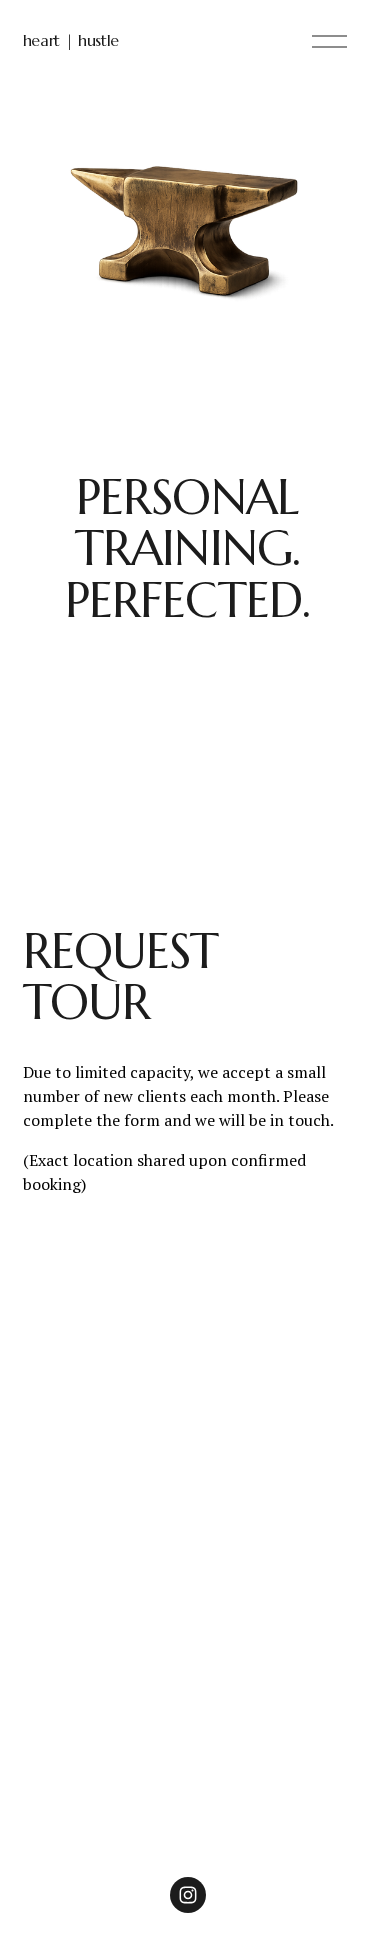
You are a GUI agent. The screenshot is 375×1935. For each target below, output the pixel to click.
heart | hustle (71, 40)
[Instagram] (188, 1895)
